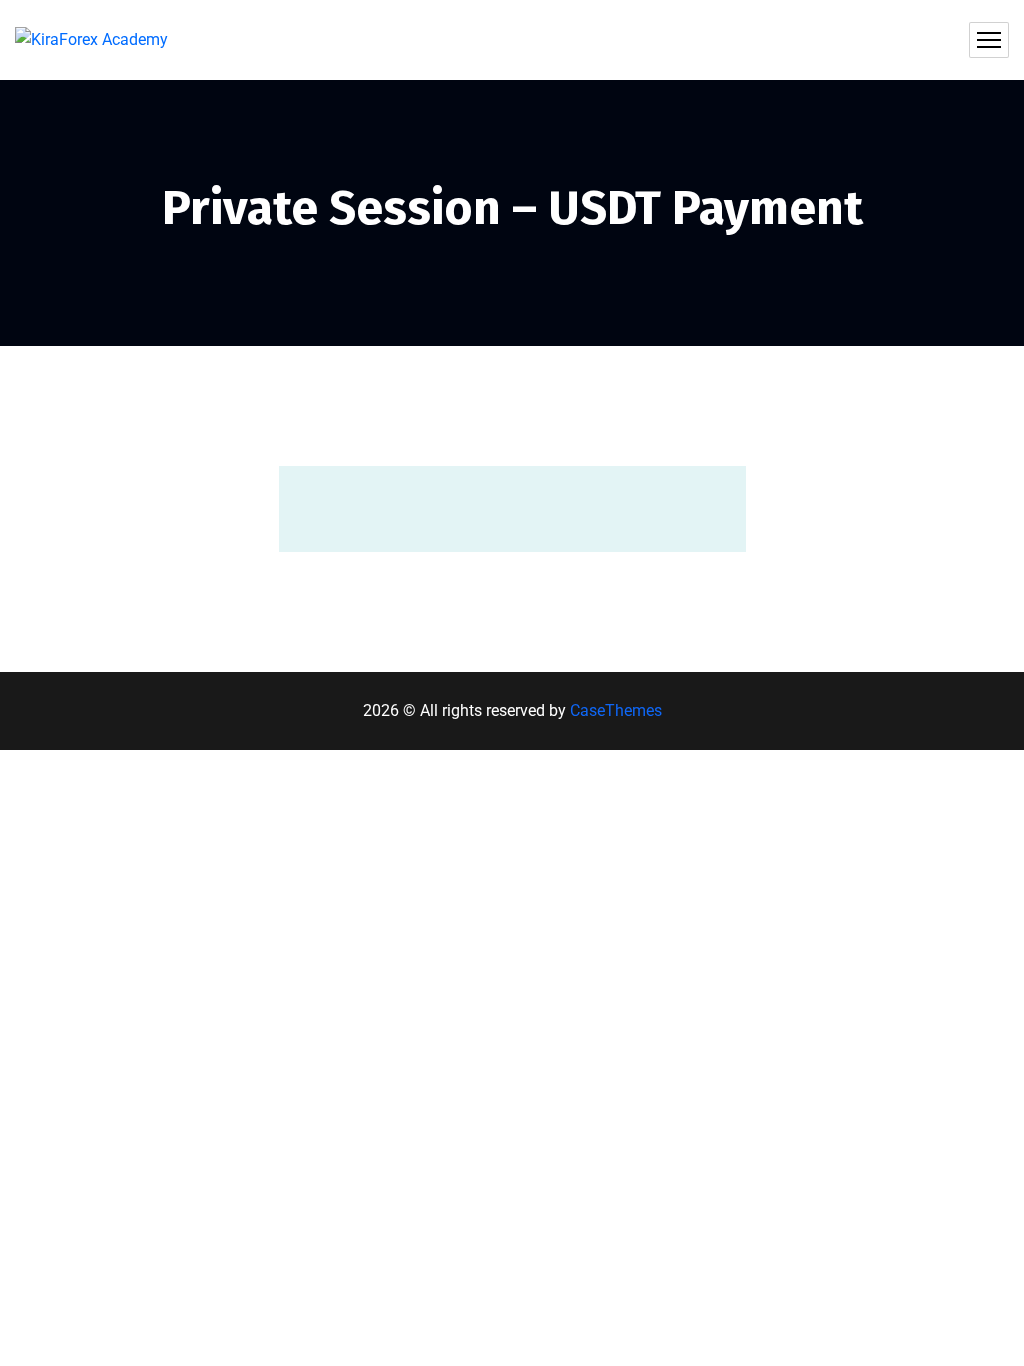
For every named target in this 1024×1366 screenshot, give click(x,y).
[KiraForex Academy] (91, 40)
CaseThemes (616, 710)
